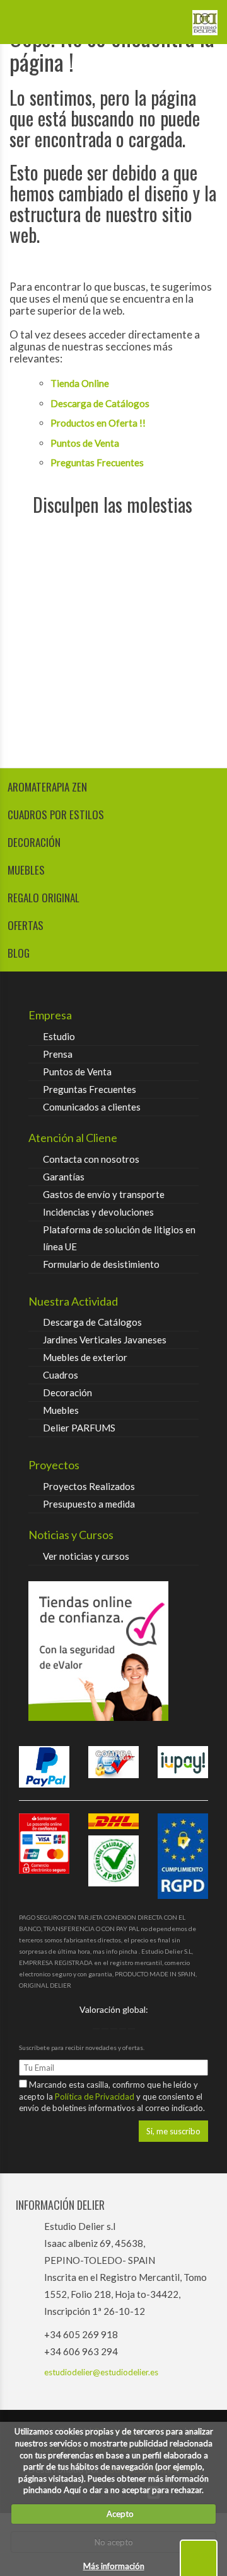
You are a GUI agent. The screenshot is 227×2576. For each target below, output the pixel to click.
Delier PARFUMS (79, 1428)
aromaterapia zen (47, 787)
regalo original (44, 898)
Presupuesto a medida (89, 1504)
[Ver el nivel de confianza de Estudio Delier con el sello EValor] (113, 1651)
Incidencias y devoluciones (98, 1212)
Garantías (64, 1177)
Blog (19, 953)
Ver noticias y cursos (86, 1556)
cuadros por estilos (56, 815)
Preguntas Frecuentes (97, 462)
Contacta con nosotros (91, 1159)
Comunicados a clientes (92, 1107)
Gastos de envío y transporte (104, 1194)
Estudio (59, 1036)
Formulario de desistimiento (101, 1264)
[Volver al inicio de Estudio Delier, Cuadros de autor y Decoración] (205, 18)
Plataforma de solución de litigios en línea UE (119, 1238)
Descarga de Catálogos (100, 403)
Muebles (61, 1410)
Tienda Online (80, 383)
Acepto (117, 2514)
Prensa (58, 1054)
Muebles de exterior (85, 1357)
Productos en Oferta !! (98, 423)
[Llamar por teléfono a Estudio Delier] (167, 18)
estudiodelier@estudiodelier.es (101, 2372)
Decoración (67, 1392)
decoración (34, 842)
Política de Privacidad (96, 2097)
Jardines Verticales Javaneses (105, 1340)
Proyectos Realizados (89, 1486)
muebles (26, 870)
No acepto (114, 2542)
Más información (114, 2566)
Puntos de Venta (85, 443)
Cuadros (61, 1375)
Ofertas (26, 925)
